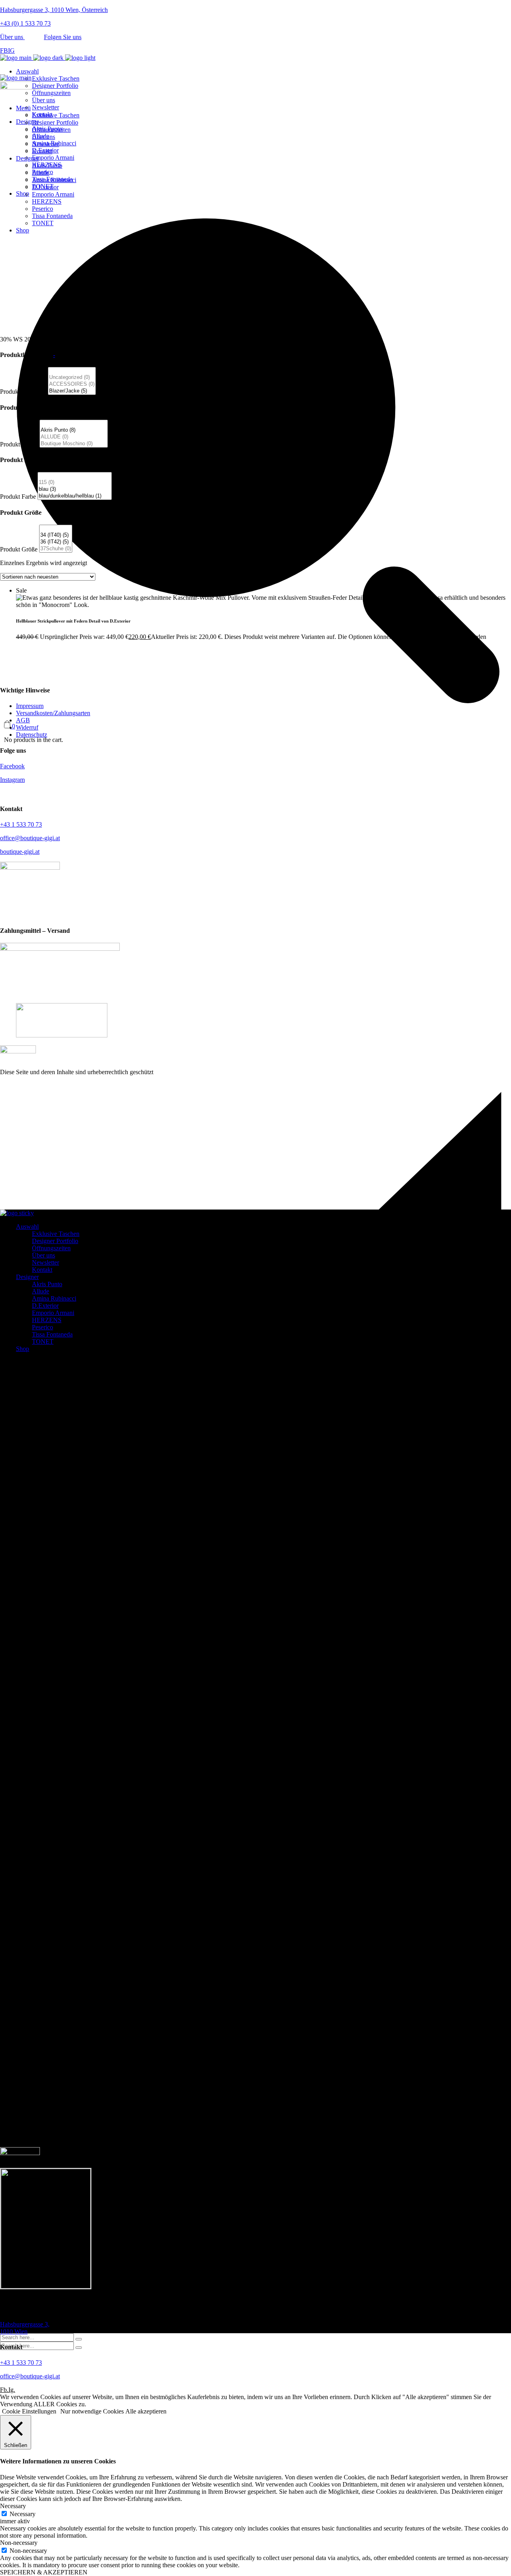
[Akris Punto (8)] (74, 430)
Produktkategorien (23, 392)
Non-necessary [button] (19, 2543)
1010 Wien (25, 2328)
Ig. (12, 2390)
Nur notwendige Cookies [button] (92, 2411)
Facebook (12, 766)
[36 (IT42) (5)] (56, 542)
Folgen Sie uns (63, 37)
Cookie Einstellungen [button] (29, 2411)
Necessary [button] (13, 2506)
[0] (72, 371)
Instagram (12, 780)
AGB (23, 720)
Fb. (4, 2390)
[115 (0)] (75, 483)
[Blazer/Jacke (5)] (72, 391)
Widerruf (27, 727)
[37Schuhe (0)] (56, 549)
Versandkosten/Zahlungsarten (53, 713)
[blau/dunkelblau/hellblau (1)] (75, 496)
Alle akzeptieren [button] (146, 2411)
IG (11, 51)
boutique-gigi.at (20, 852)
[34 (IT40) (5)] (56, 535)
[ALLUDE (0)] (74, 437)
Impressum (30, 706)
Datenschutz (32, 735)
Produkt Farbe (18, 497)
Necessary (23, 2514)
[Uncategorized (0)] (72, 378)
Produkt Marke (19, 444)
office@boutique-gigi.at (30, 838)
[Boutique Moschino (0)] (74, 444)
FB (4, 51)
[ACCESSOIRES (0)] (72, 384)
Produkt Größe (19, 549)
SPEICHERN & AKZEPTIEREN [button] (44, 2572)
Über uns (12, 37)
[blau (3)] (75, 489)
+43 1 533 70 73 (21, 824)
